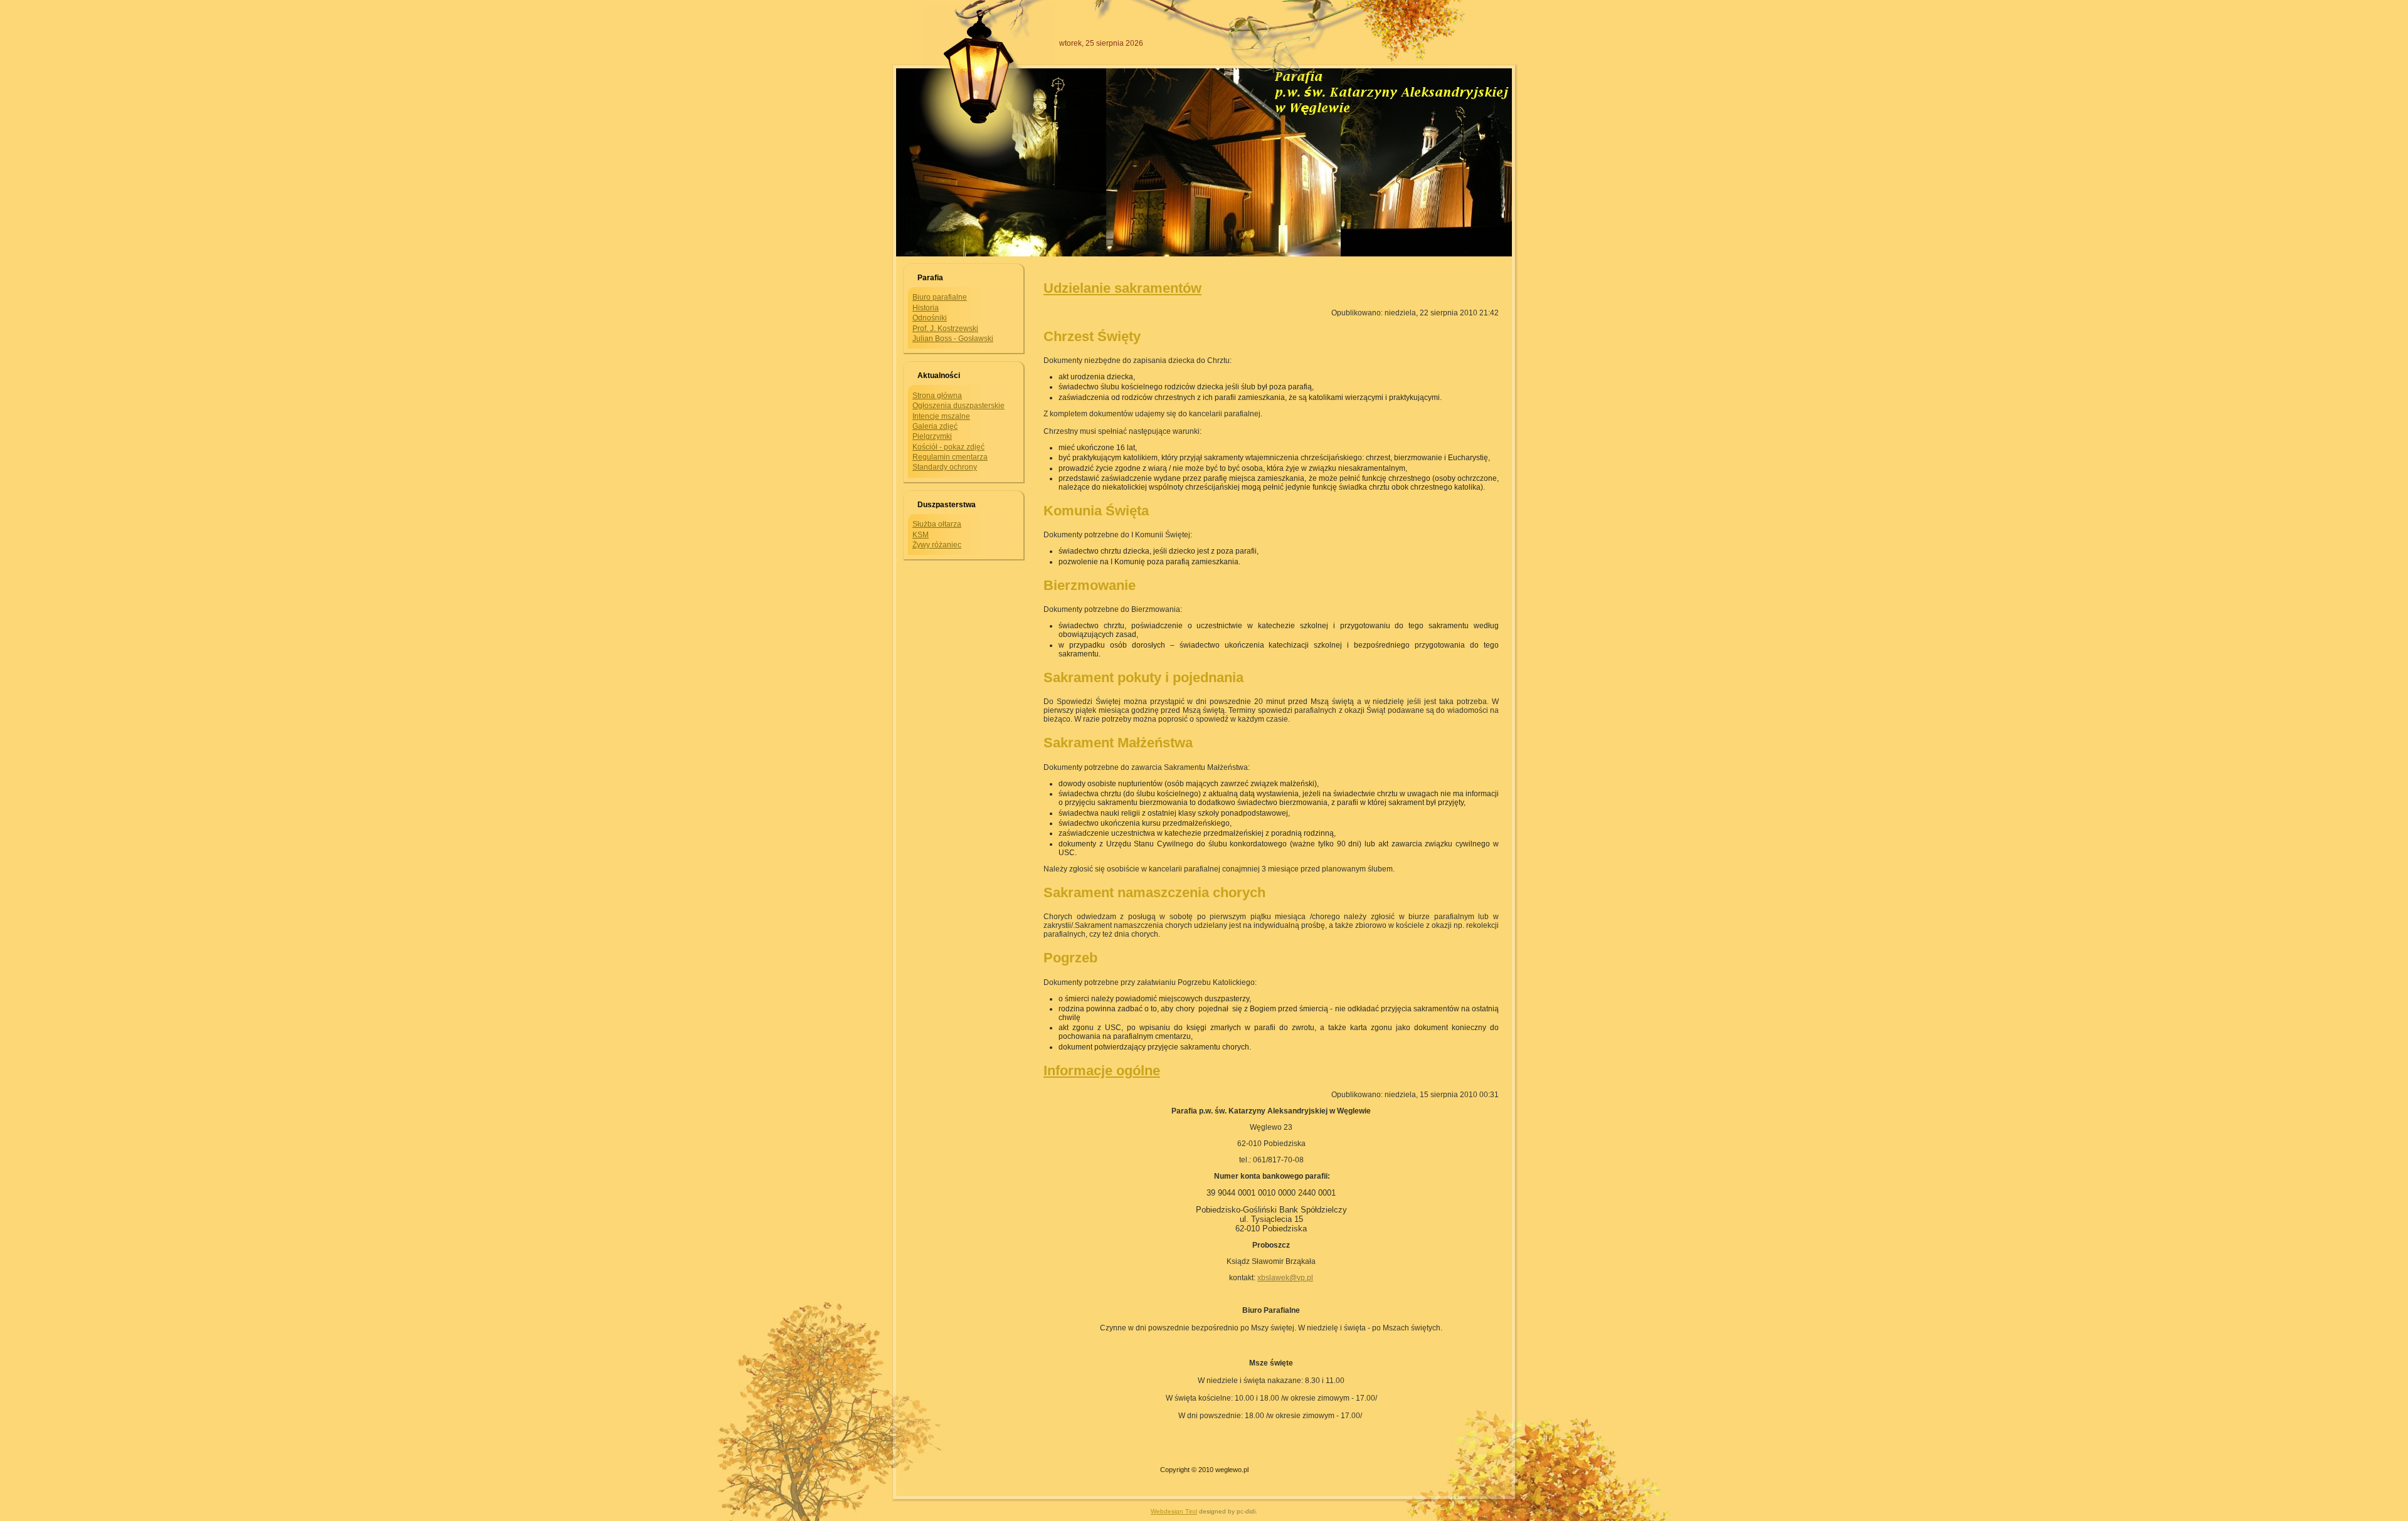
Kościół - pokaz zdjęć (948, 447)
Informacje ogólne (1102, 1071)
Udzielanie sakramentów (1122, 288)
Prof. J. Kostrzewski (945, 329)
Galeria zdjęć (935, 426)
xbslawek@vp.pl (1285, 1278)
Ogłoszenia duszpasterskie (958, 406)
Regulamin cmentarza (950, 457)
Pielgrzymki (932, 436)
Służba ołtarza (937, 524)
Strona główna (937, 396)
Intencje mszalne (941, 416)
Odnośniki (930, 318)
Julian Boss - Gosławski (953, 339)
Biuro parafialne (940, 297)
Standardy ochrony (945, 467)
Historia (926, 308)
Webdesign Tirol (1174, 1511)
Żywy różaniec (937, 545)
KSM (921, 535)
